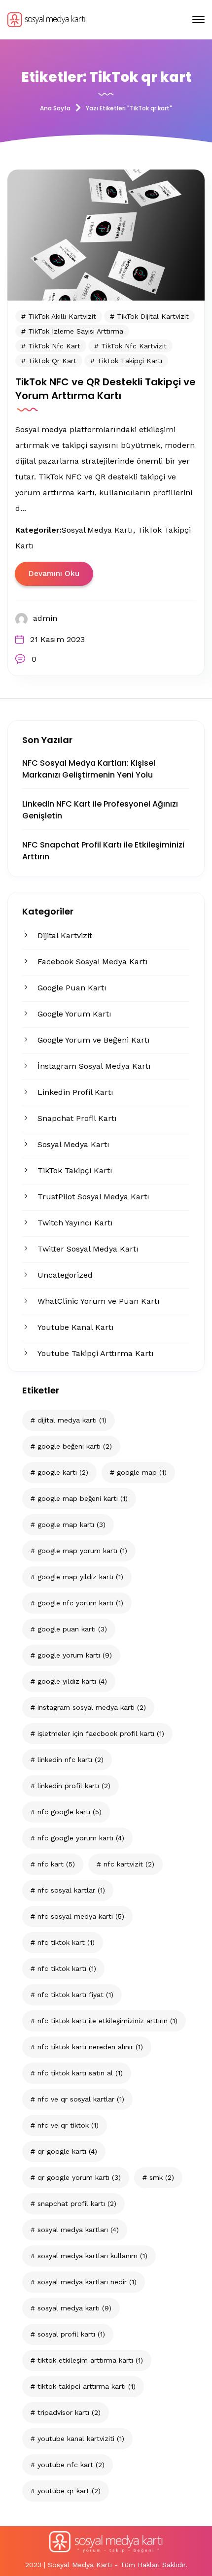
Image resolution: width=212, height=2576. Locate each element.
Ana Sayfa (55, 108)
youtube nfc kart (71, 2465)
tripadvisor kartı (69, 2412)
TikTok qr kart (52, 361)
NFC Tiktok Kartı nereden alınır (90, 2047)
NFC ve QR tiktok (68, 2125)
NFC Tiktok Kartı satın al (80, 2073)
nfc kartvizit (129, 1864)
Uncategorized (65, 1275)
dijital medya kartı (72, 1420)
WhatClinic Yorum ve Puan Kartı (99, 1301)
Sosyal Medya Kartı (73, 1144)
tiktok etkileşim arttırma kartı (90, 2360)
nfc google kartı (70, 1812)
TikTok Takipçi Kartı (75, 1170)
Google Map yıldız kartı (80, 1577)
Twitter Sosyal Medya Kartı (88, 1249)
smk (162, 2177)
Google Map (142, 1472)
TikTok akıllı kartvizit (62, 316)
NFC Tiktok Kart (66, 1942)
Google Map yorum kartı (82, 1551)
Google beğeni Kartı (75, 1446)
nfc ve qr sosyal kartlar (81, 2099)
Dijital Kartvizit (65, 935)
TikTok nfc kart (54, 346)
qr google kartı (67, 2151)
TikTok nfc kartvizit (134, 346)
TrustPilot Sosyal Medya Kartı (93, 1197)
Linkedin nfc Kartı (71, 1760)
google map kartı (71, 1525)
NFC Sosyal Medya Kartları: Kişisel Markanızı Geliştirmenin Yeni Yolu (89, 769)
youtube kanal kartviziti (81, 2439)
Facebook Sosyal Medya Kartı (93, 962)
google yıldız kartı (72, 1681)
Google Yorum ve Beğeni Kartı (94, 1040)
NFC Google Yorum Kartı (81, 1838)
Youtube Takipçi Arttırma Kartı (96, 1353)
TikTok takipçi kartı (130, 361)
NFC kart (56, 1864)
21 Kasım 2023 (57, 639)
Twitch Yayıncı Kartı (75, 1223)
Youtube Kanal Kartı (76, 1327)
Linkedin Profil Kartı (75, 1092)
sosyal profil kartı (71, 2334)
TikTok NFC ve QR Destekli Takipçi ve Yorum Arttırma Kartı (106, 389)
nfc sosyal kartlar (71, 1890)
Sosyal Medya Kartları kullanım (92, 2256)
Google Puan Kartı (72, 988)
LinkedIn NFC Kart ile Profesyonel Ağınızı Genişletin (100, 810)
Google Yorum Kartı (74, 1014)
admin (45, 618)
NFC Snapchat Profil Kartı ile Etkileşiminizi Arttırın (103, 851)
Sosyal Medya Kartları (78, 2230)
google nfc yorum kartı (80, 1603)
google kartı (63, 1472)
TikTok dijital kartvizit (153, 316)
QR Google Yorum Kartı (79, 2177)
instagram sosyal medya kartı (92, 1707)
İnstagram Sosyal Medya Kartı (94, 1066)
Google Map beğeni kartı (83, 1498)
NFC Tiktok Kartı (67, 1968)
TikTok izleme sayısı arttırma (76, 331)
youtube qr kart (69, 2491)
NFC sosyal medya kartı (81, 1916)
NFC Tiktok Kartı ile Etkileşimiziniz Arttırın (107, 2021)
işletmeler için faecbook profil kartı (101, 1733)
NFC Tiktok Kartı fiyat (75, 1995)
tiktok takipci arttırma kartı (87, 2386)
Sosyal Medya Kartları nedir (87, 2282)
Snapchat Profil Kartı (77, 1118)
